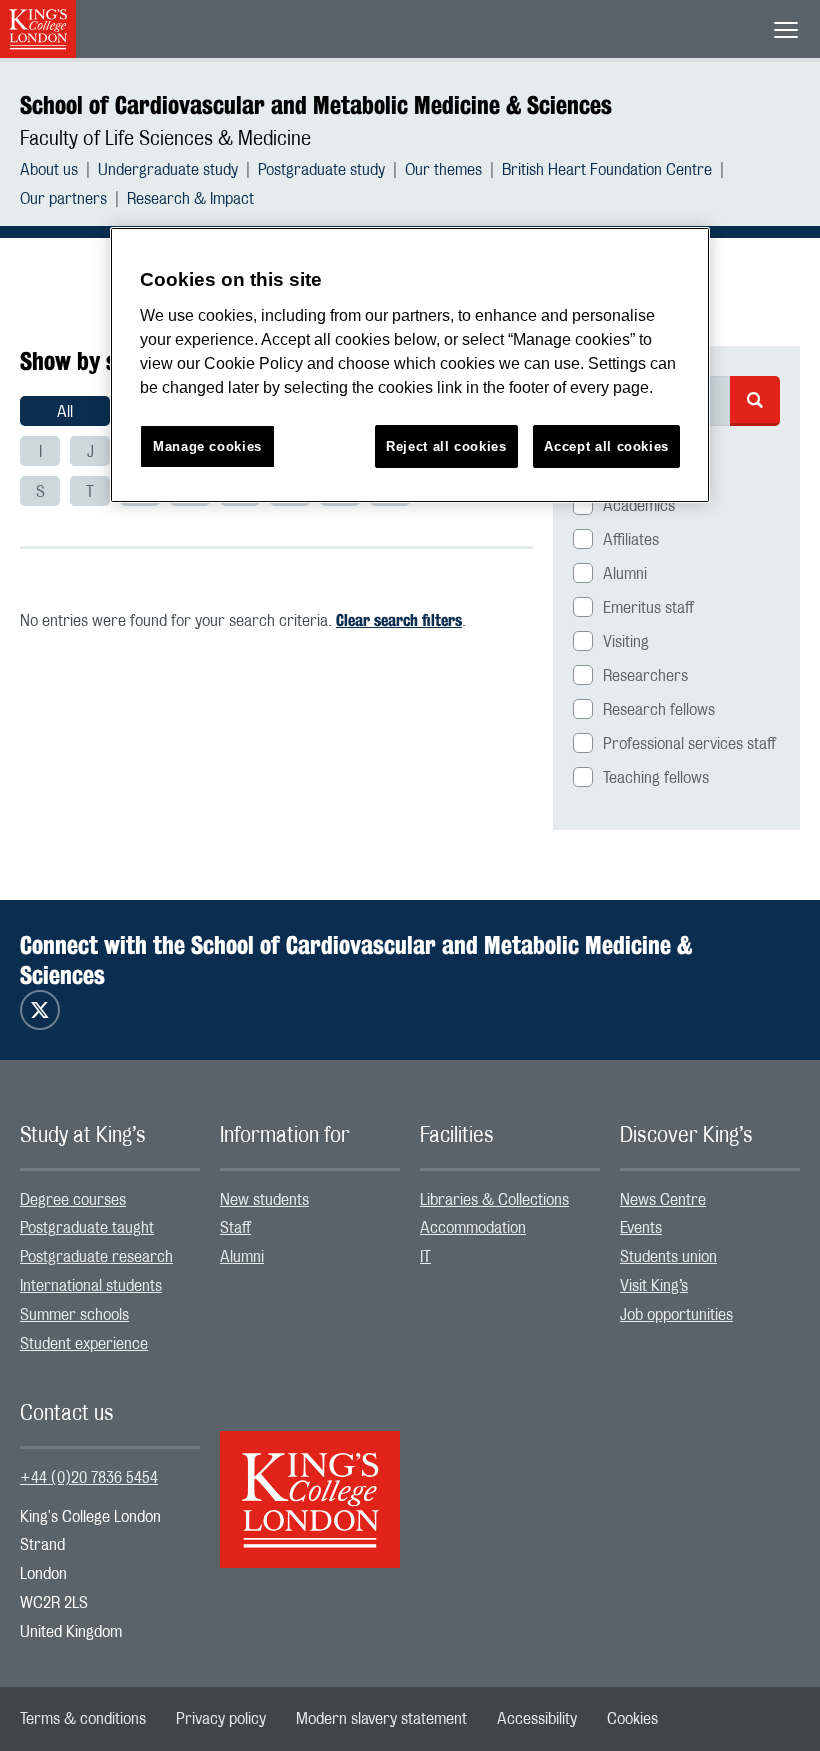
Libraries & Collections (494, 1200)
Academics (639, 506)
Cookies (632, 1719)
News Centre (663, 1200)
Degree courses (73, 1200)
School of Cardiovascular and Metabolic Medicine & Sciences (316, 105)
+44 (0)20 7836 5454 (89, 1478)
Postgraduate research (96, 1257)
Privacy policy (221, 1719)
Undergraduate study (168, 170)
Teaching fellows (656, 778)
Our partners (63, 199)
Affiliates (631, 540)
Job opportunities (676, 1315)
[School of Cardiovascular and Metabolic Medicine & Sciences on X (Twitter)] (40, 1010)
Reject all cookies (446, 446)
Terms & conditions (83, 1719)
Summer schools (74, 1315)
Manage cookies (207, 446)
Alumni (625, 574)
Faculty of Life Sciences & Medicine (165, 139)
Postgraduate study (321, 170)
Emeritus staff (648, 608)
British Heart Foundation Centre (607, 170)
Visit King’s (654, 1286)
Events (641, 1228)
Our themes (443, 170)
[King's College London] (310, 1482)
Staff (235, 1228)
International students (91, 1286)
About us (49, 170)
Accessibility (537, 1719)
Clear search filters (399, 620)
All (65, 412)
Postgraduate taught (87, 1228)
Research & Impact (190, 199)
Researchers (645, 676)
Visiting (626, 642)
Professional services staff (689, 744)
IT (425, 1257)
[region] (410, 365)
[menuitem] (59, 170)
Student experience (84, 1344)
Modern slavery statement (381, 1719)
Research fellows (659, 710)
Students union (668, 1257)
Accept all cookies (606, 446)
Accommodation (473, 1228)
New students (264, 1200)
